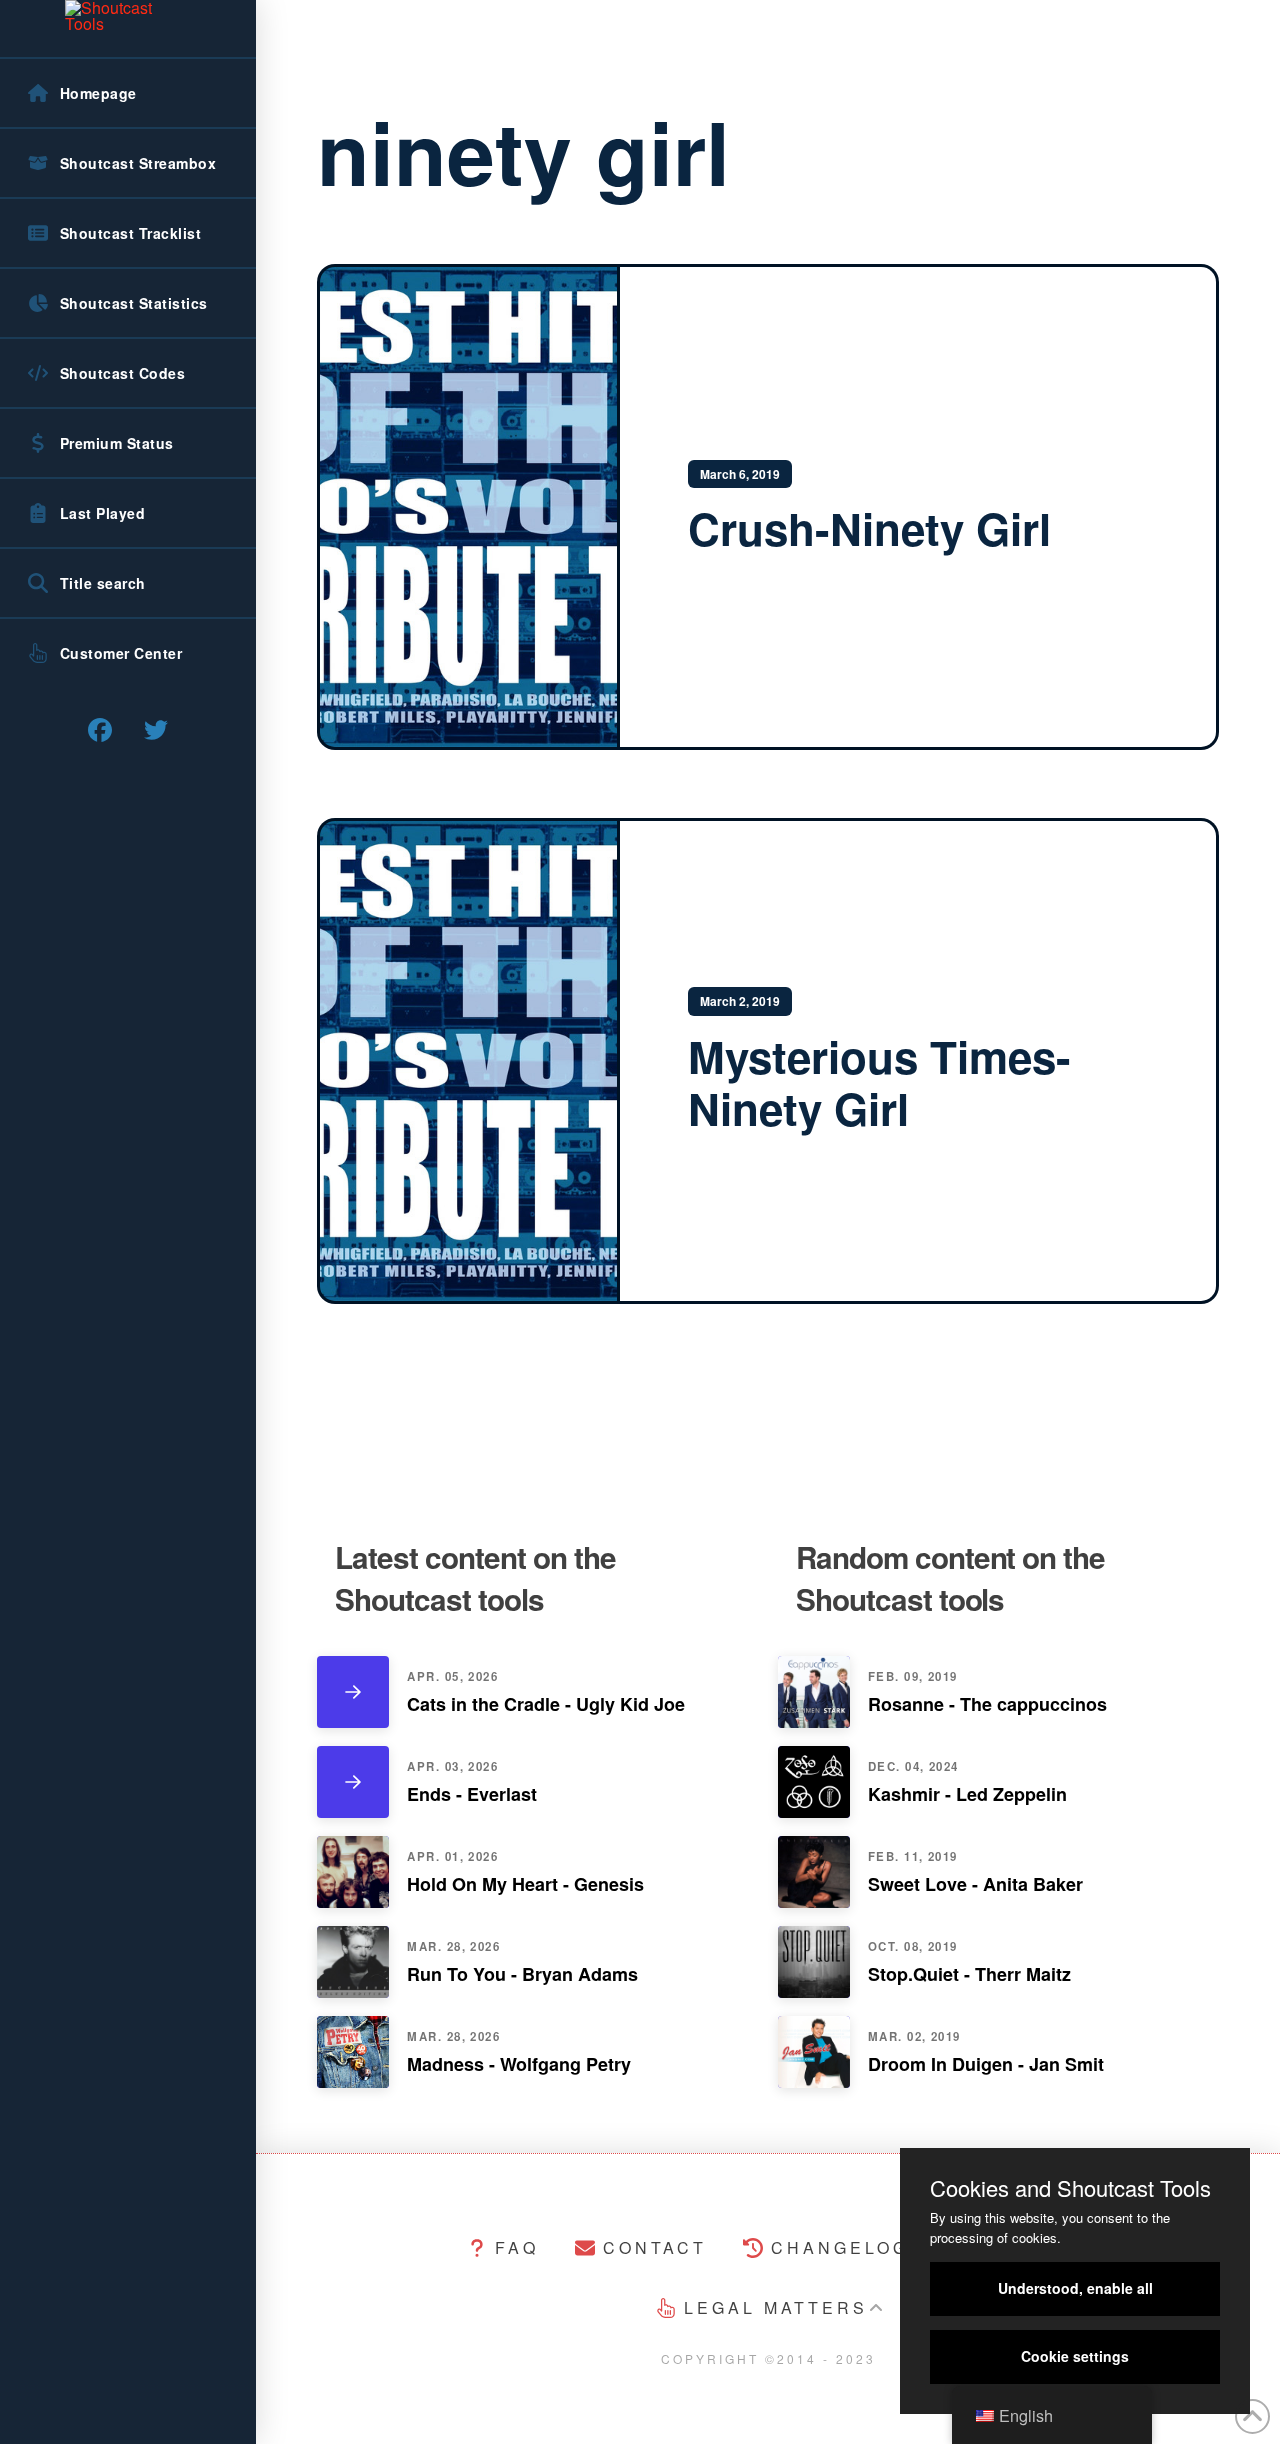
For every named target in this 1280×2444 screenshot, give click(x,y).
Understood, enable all (1075, 2288)
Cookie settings (1075, 2356)
